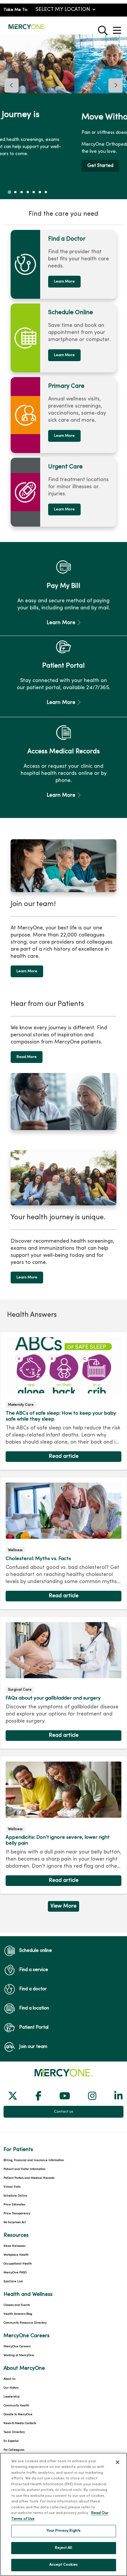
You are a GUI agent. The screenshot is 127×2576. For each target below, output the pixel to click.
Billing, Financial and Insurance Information (34, 2160)
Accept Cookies (63, 2565)
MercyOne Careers (17, 2347)
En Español (11, 2441)
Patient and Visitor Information (25, 2169)
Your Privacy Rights (63, 2531)
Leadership (12, 2397)
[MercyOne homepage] (27, 29)
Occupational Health (18, 2264)
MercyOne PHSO (15, 2273)
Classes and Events (17, 2305)
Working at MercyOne (19, 2355)
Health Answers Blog (18, 2314)
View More (63, 1908)
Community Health (16, 2406)
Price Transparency (17, 2214)
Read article (63, 1401)
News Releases (14, 2246)
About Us (9, 2379)
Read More (27, 1057)
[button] (118, 28)
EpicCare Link (13, 2282)
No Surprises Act (15, 2222)
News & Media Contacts (20, 2423)
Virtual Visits (12, 2187)
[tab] (9, 192)
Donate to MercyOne (18, 2415)
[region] (63, 117)
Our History (11, 2388)
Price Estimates (14, 2205)
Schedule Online (15, 2196)
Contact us (64, 2112)
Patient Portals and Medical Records (29, 2178)
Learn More (64, 282)
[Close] (118, 2462)
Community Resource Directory (25, 2323)
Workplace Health (16, 2255)
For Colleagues (14, 2450)
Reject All (63, 2548)
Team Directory (14, 2432)
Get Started (27, 166)
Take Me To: (16, 10)
